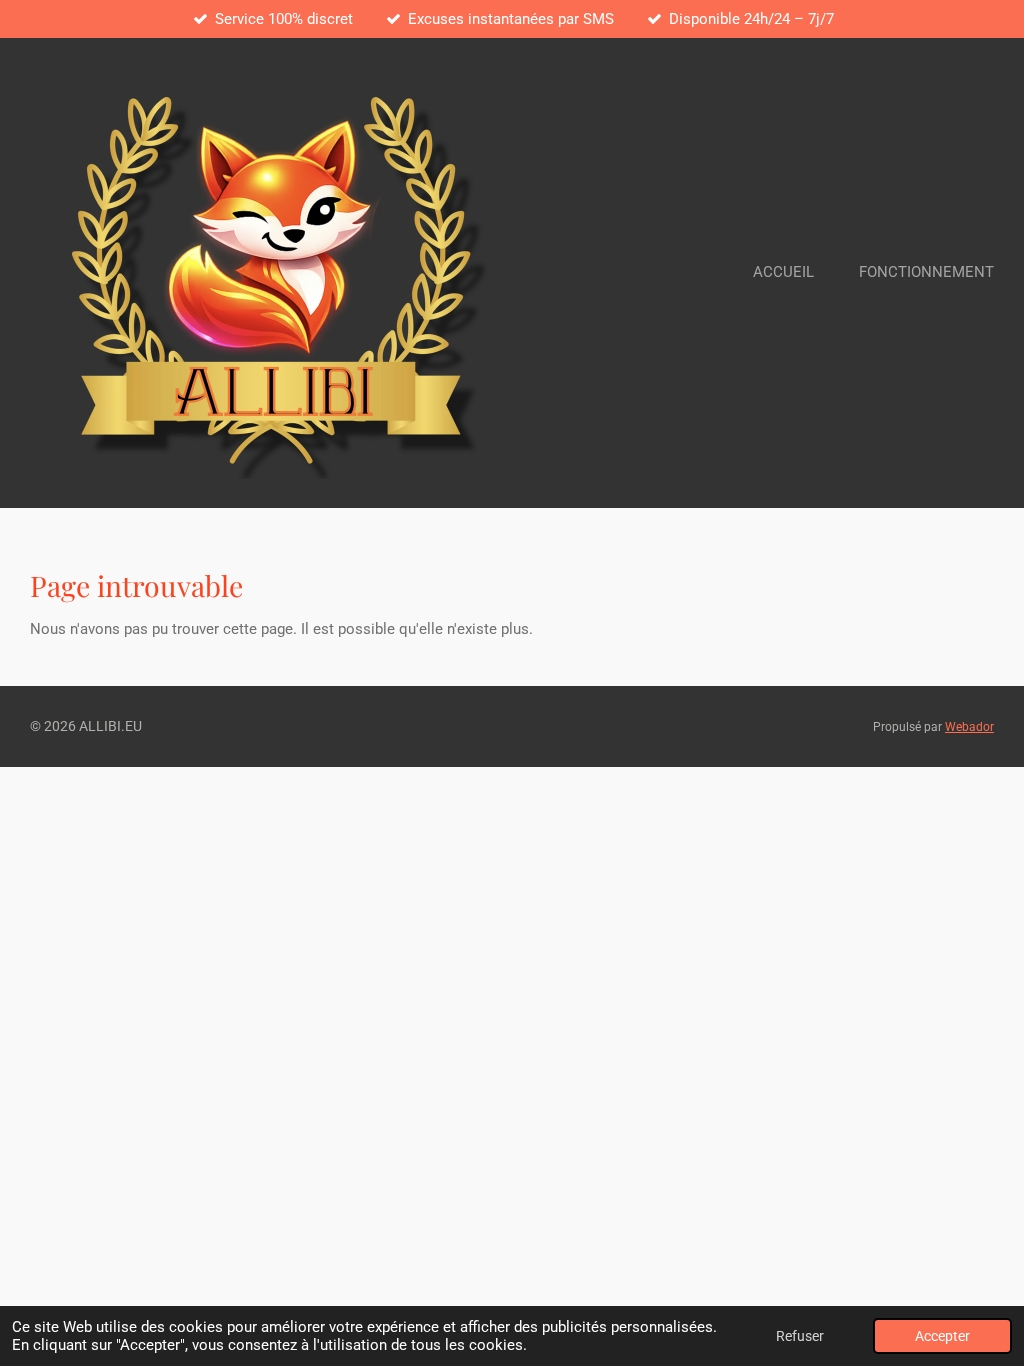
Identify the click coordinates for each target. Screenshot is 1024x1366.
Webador (969, 727)
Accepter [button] (942, 1336)
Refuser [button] (800, 1336)
